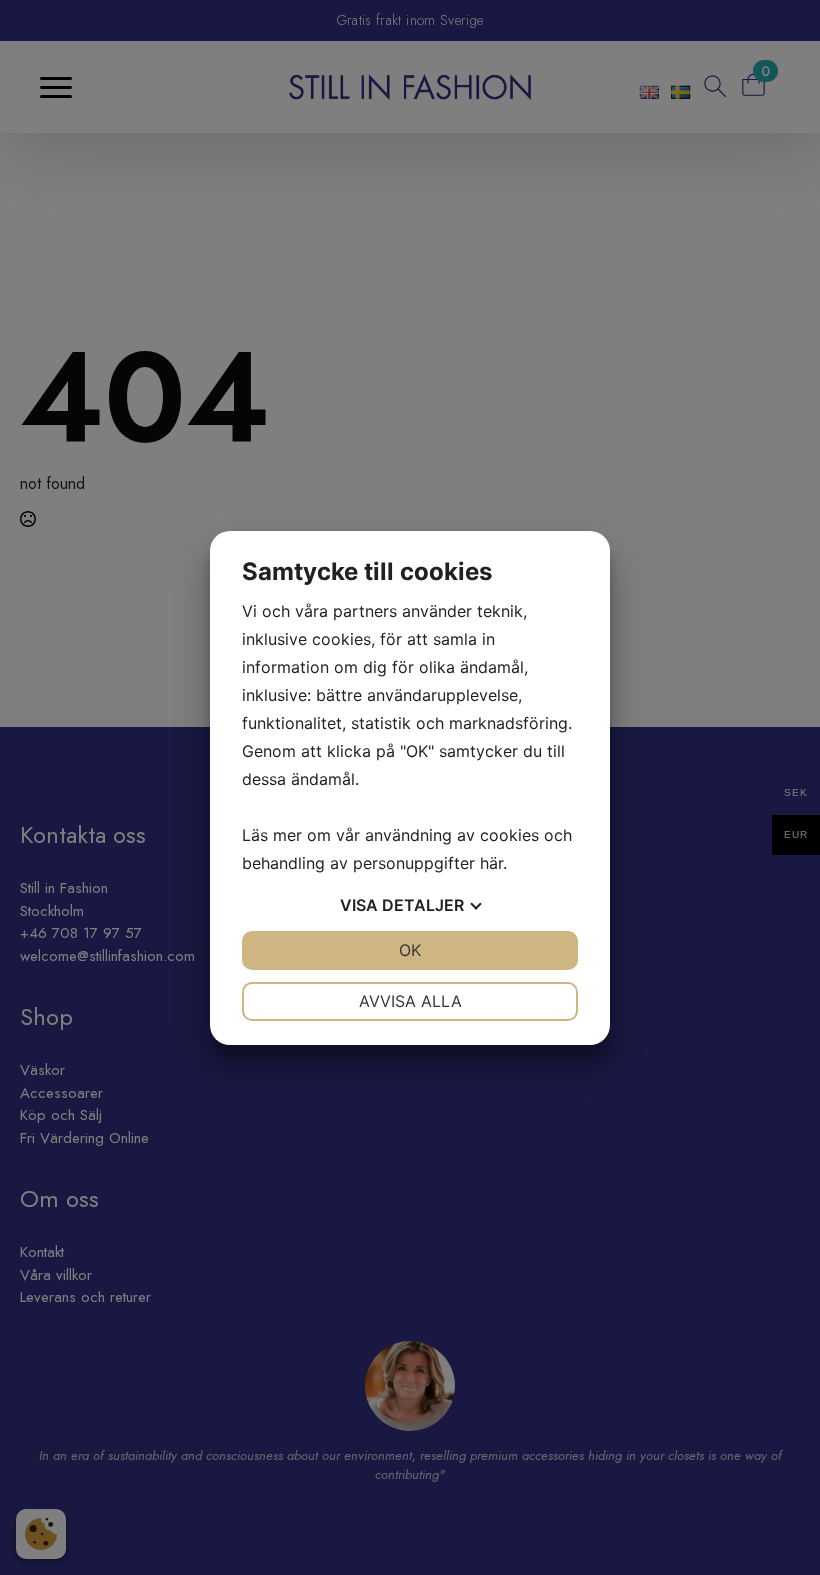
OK (410, 950)
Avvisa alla (410, 1001)
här (491, 863)
